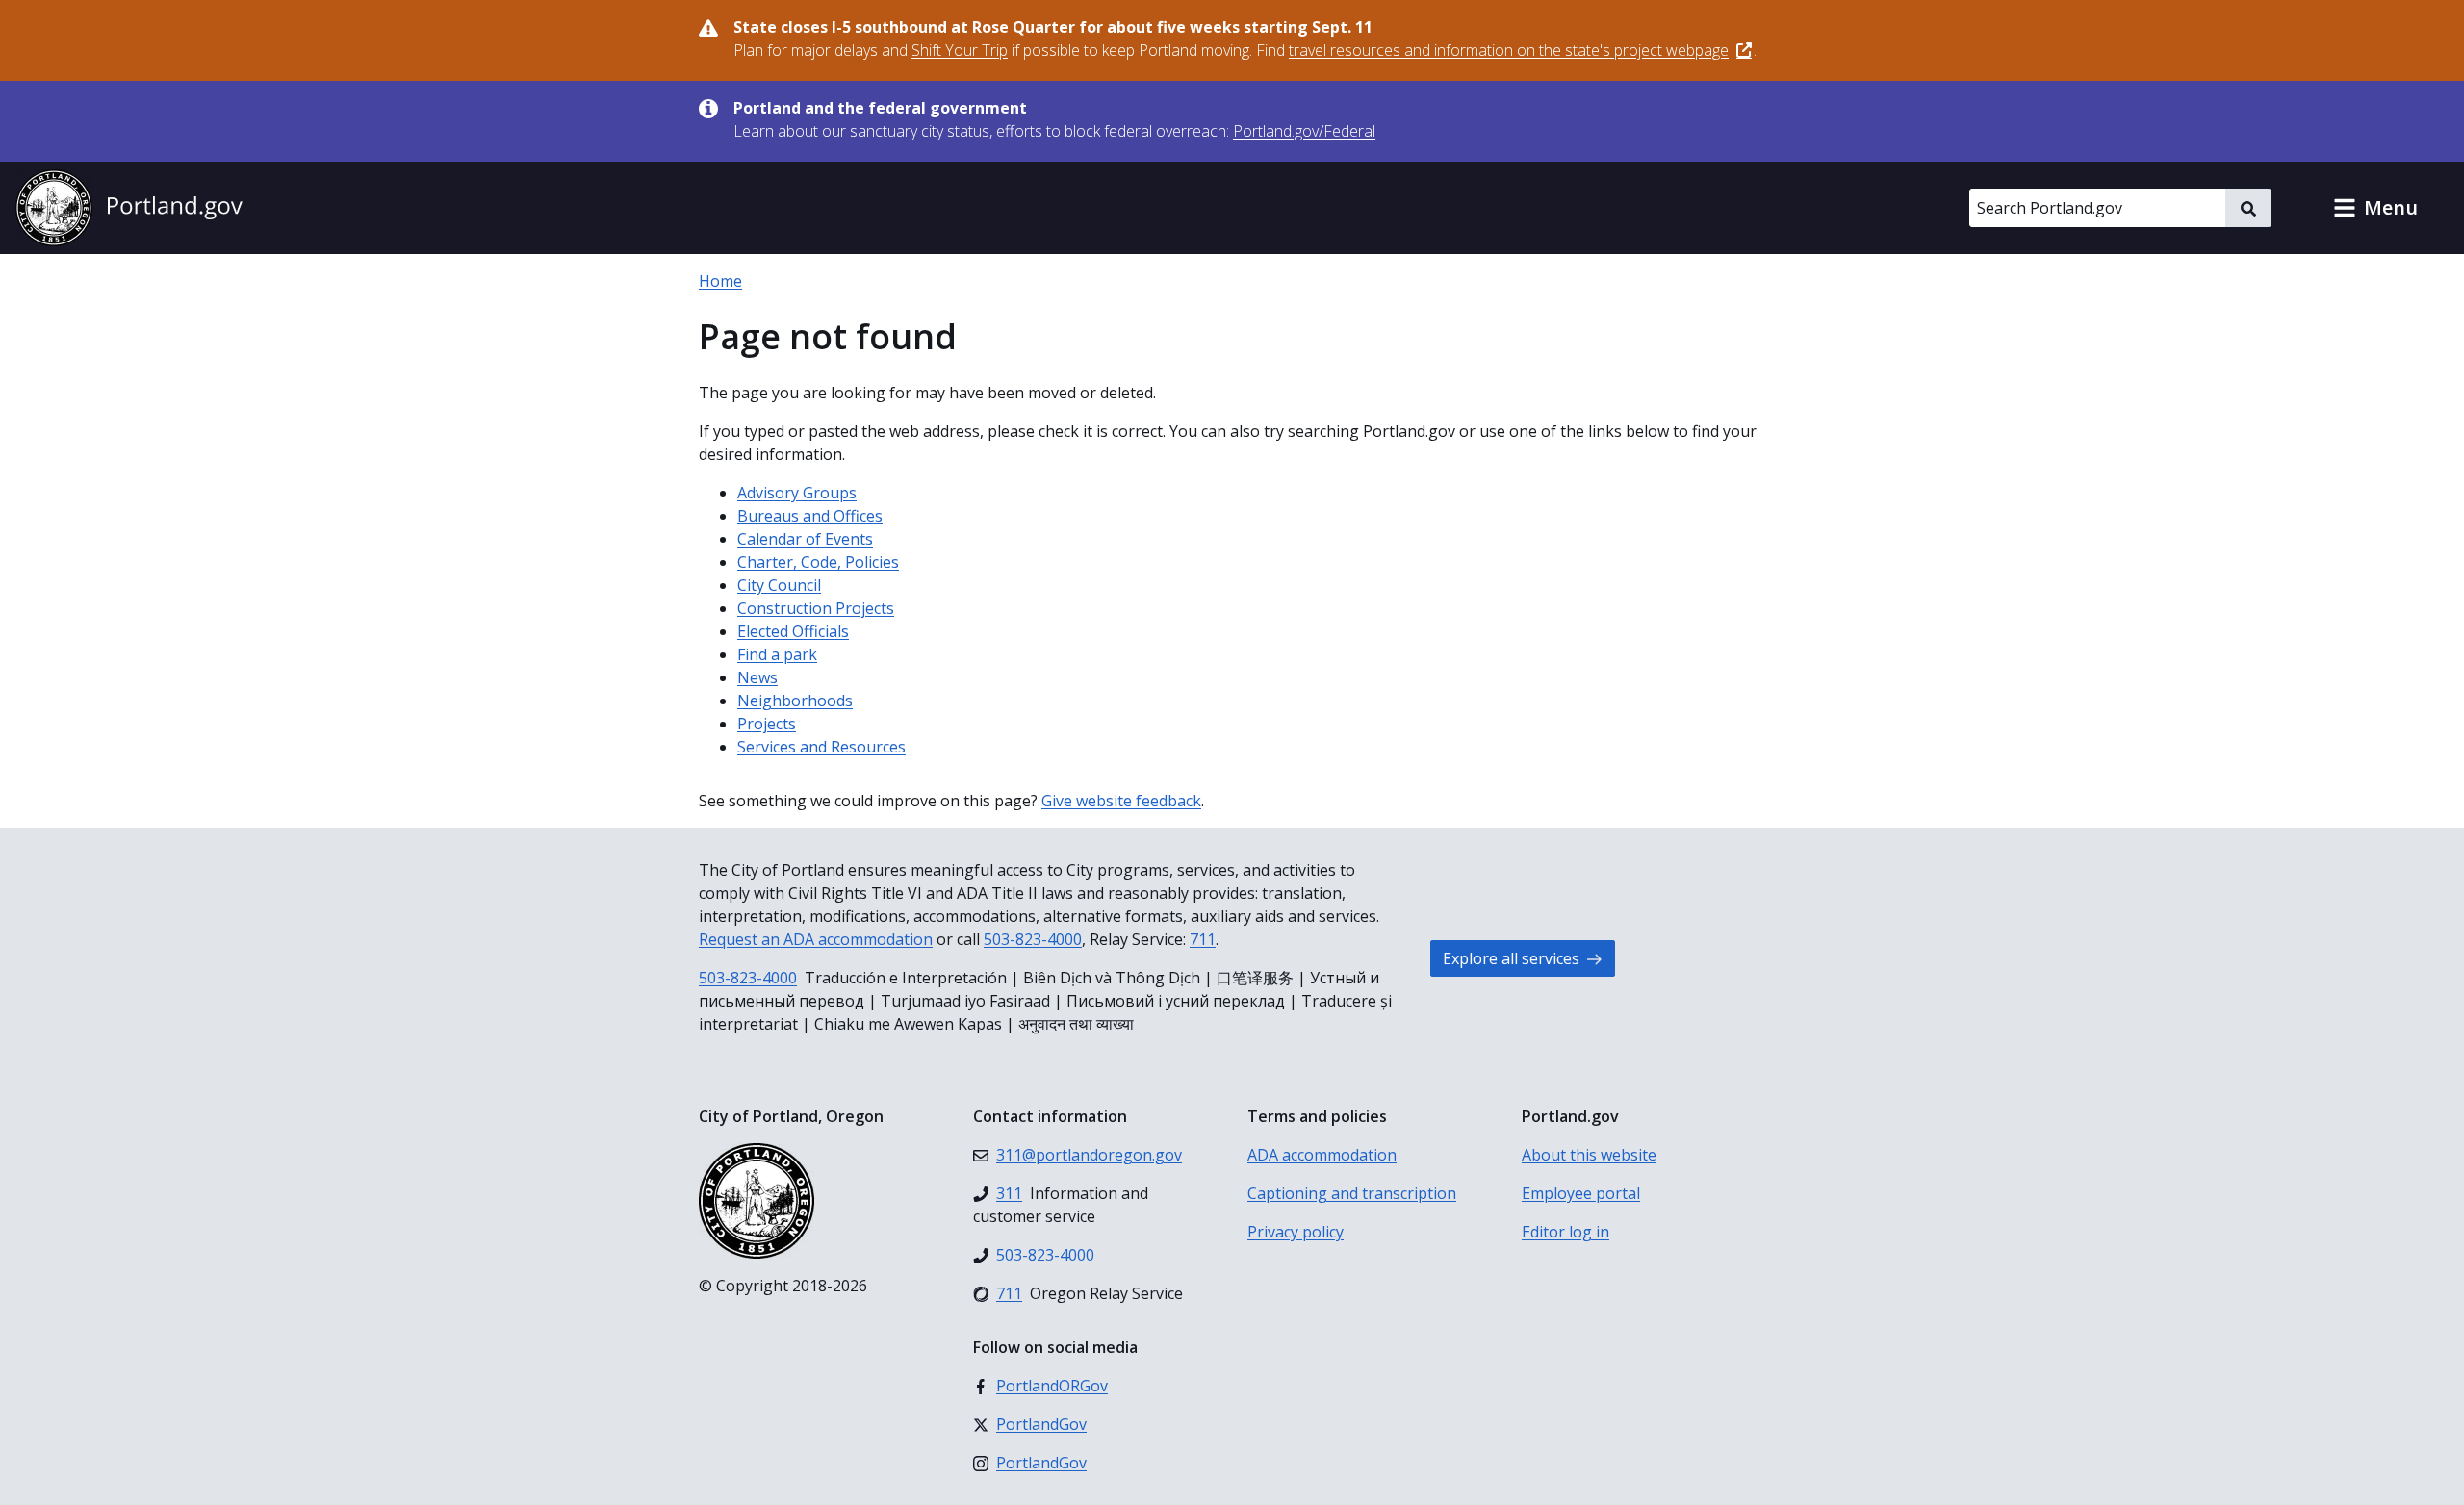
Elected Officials (793, 631)
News (757, 677)
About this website (1589, 1155)
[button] (2375, 208)
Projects (767, 724)
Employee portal (1581, 1193)
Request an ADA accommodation (816, 939)
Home (720, 281)
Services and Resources (821, 747)
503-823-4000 (1033, 939)
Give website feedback (1121, 801)
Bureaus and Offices (810, 516)
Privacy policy (1296, 1232)
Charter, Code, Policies (818, 562)
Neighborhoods (795, 701)
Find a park (777, 654)
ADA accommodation (1322, 1155)
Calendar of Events (805, 539)
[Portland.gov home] (129, 208)
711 (1203, 939)
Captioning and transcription (1352, 1193)
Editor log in (1566, 1232)
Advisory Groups (797, 493)
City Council (779, 585)
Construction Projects (816, 608)
